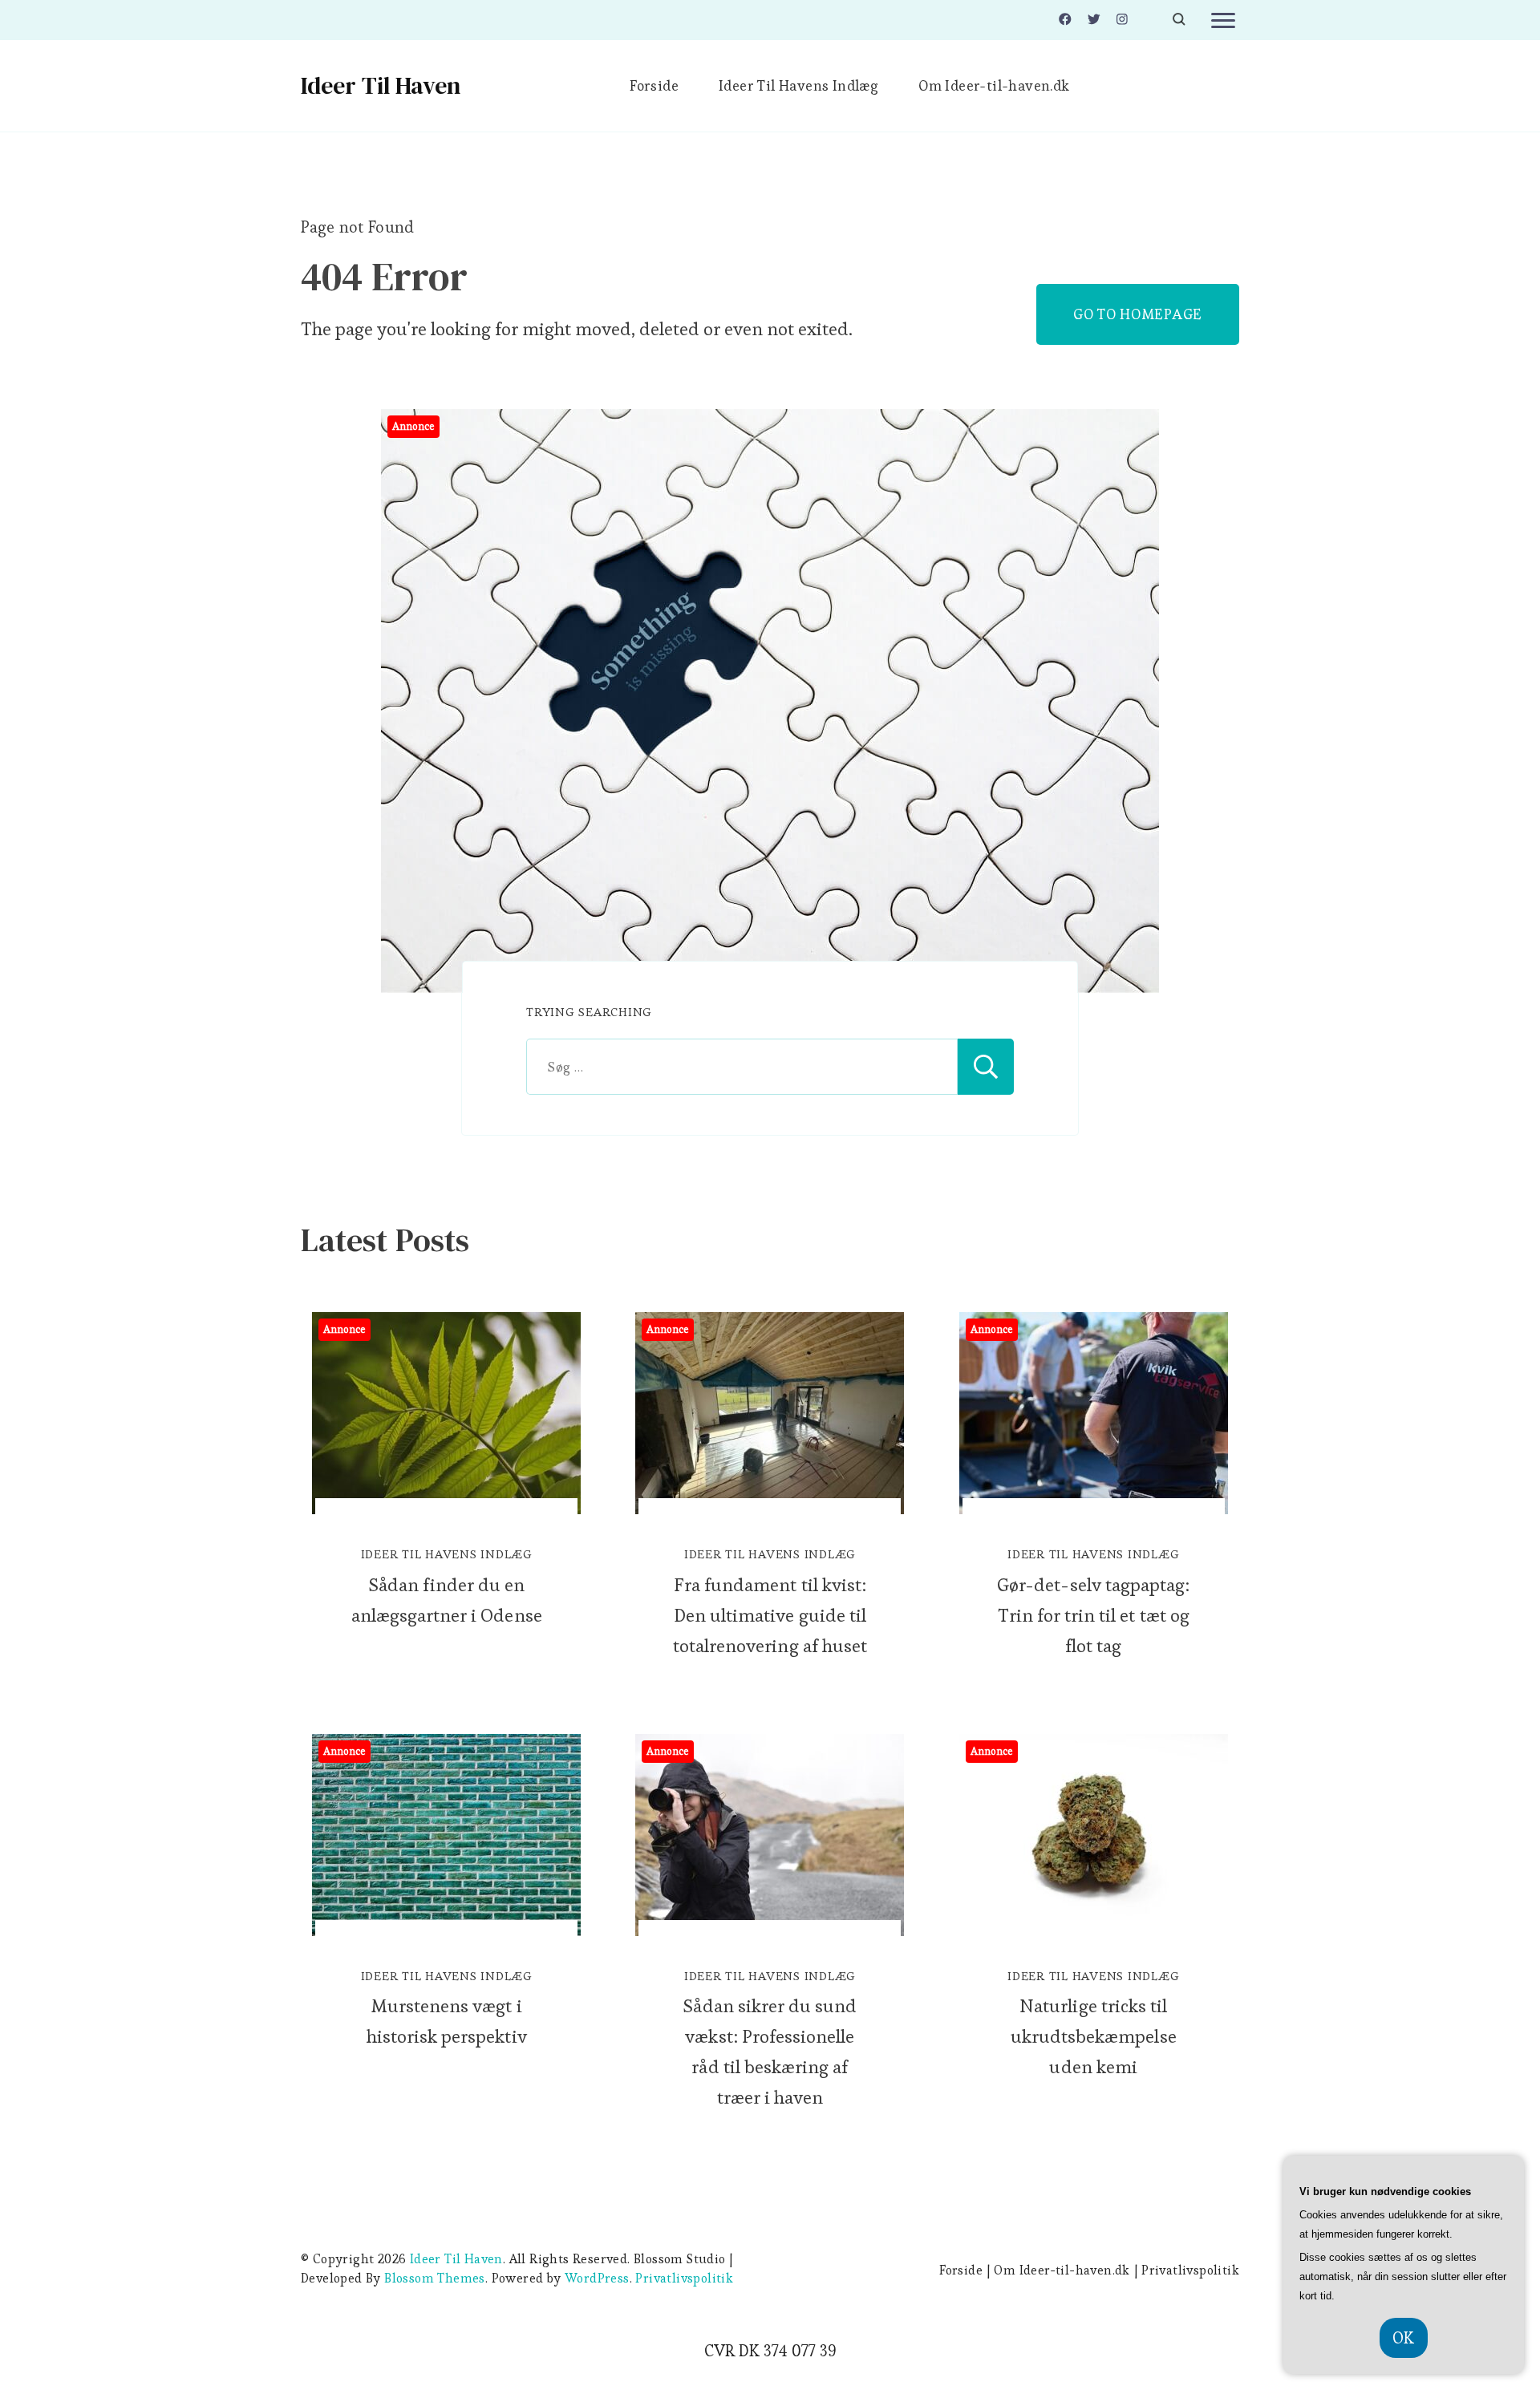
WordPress (597, 2278)
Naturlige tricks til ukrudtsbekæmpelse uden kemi (1094, 2036)
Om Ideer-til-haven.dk (994, 85)
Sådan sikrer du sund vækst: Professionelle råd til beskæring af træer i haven (770, 2052)
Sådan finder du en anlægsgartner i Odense (447, 1600)
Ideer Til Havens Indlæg (798, 85)
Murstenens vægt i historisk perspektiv (447, 2021)
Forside (654, 85)
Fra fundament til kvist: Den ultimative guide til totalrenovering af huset (770, 1615)
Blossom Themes (435, 2278)
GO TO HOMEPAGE (1138, 314)
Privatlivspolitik (684, 2278)
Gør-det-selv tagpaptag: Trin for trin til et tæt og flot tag (1093, 1615)
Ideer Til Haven (381, 85)
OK (1404, 2338)
